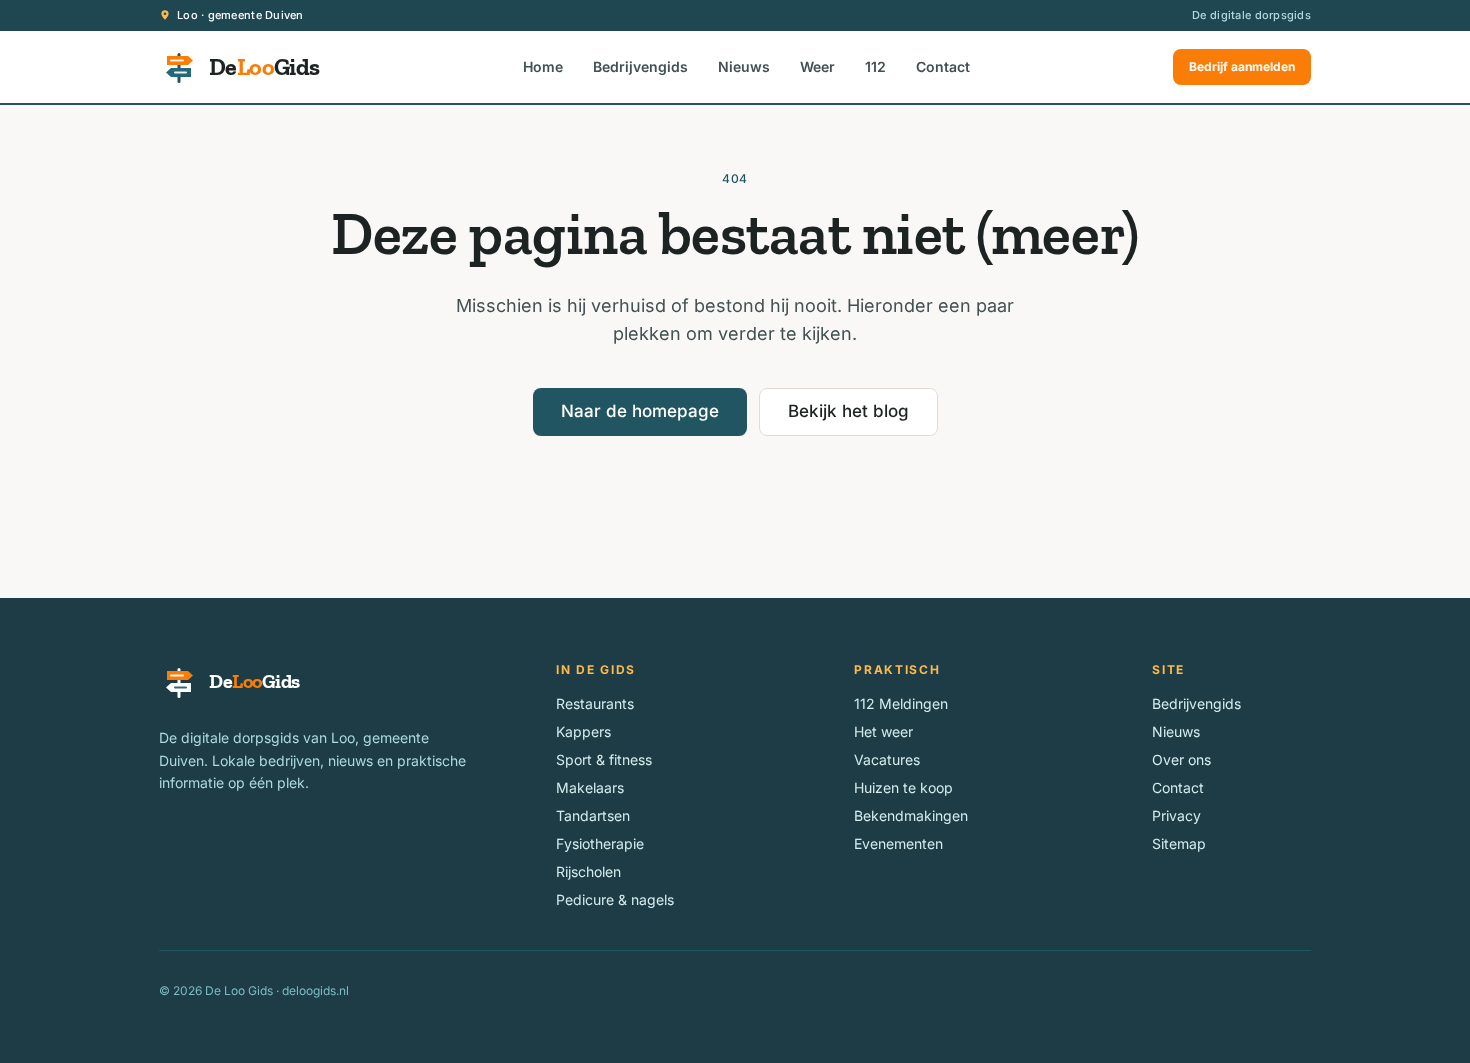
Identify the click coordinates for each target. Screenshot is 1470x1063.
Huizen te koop (903, 787)
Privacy (1176, 815)
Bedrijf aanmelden (1242, 66)
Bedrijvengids (640, 66)
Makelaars (590, 787)
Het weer (883, 731)
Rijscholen (588, 871)
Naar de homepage (640, 411)
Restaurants (595, 703)
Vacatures (887, 759)
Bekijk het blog (848, 411)
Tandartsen (593, 815)
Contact (943, 66)
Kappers (583, 731)
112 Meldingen (901, 703)
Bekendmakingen (911, 815)
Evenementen (898, 843)
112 (875, 66)
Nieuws (744, 66)
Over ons (1181, 759)
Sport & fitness (604, 759)
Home (543, 66)
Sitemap (1179, 843)
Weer (817, 66)
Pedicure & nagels (615, 899)
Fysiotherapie (600, 843)
